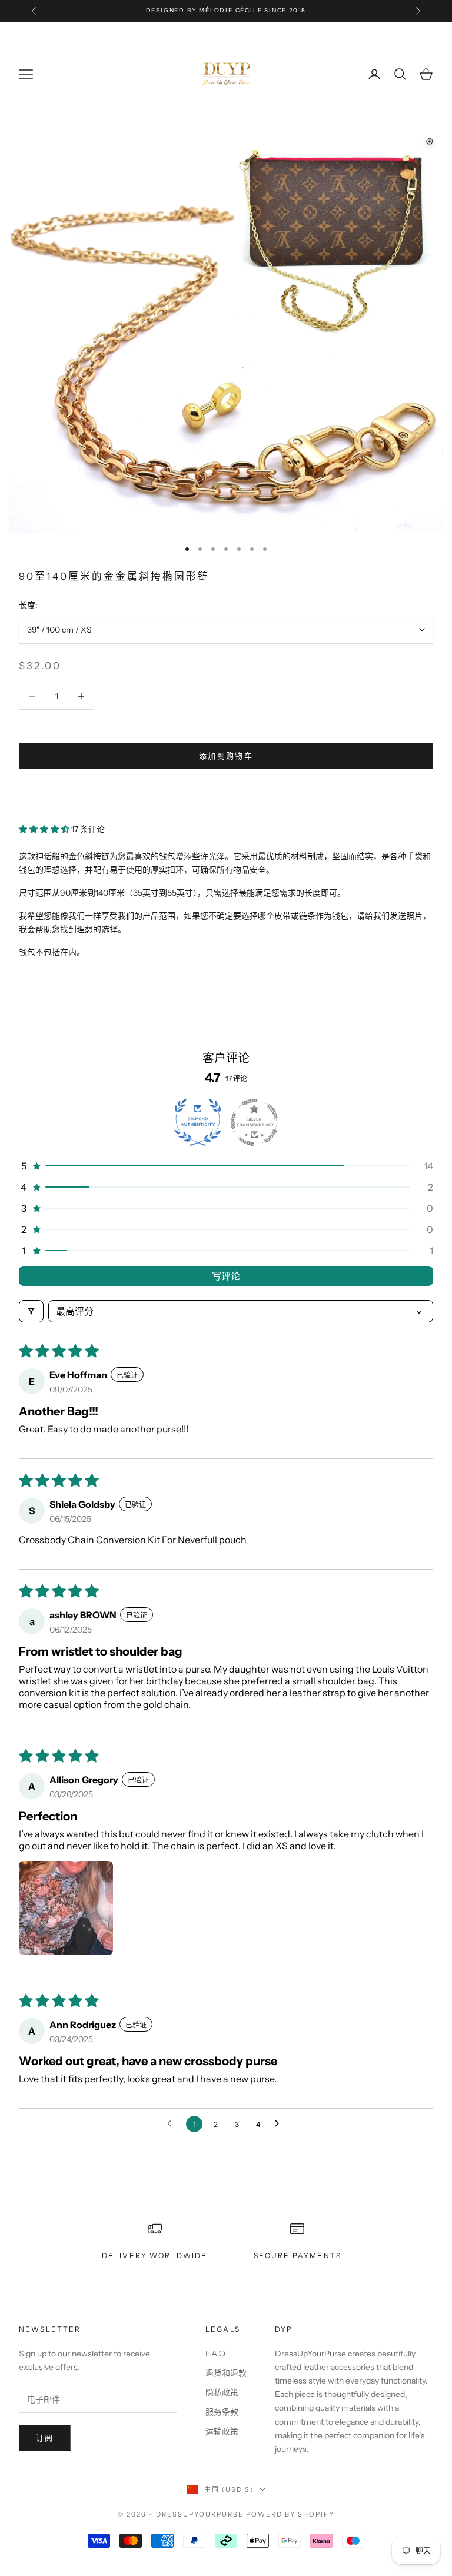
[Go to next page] (280, 2124)
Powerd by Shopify (290, 2514)
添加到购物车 (226, 756)
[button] (45, 829)
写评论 (226, 1276)
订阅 (45, 2438)
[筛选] (31, 1311)
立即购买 (226, 791)
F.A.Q (215, 2354)
